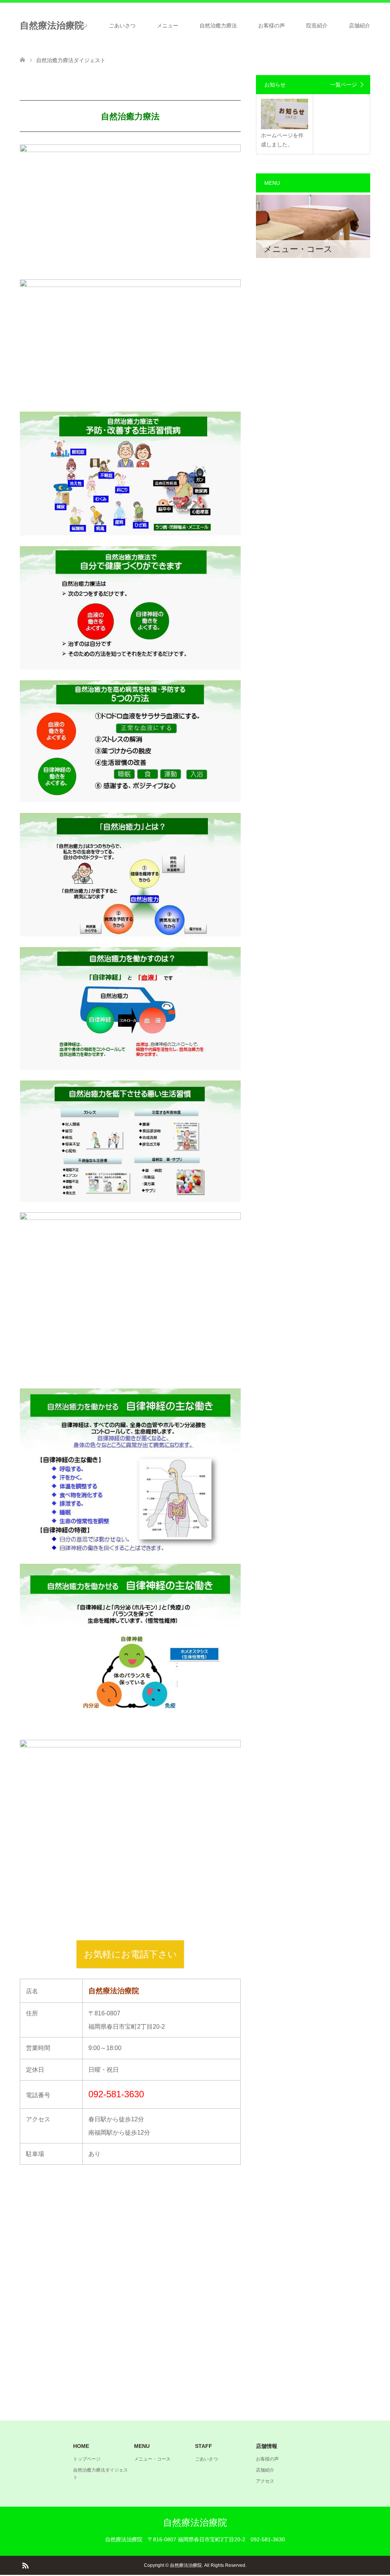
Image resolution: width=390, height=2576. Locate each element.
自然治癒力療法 (218, 26)
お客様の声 (272, 26)
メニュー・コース (152, 2459)
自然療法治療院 (195, 2522)
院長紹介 (317, 26)
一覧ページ (344, 85)
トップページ (72, 26)
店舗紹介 (360, 26)
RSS (25, 2565)
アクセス (265, 2481)
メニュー (168, 26)
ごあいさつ (122, 26)
